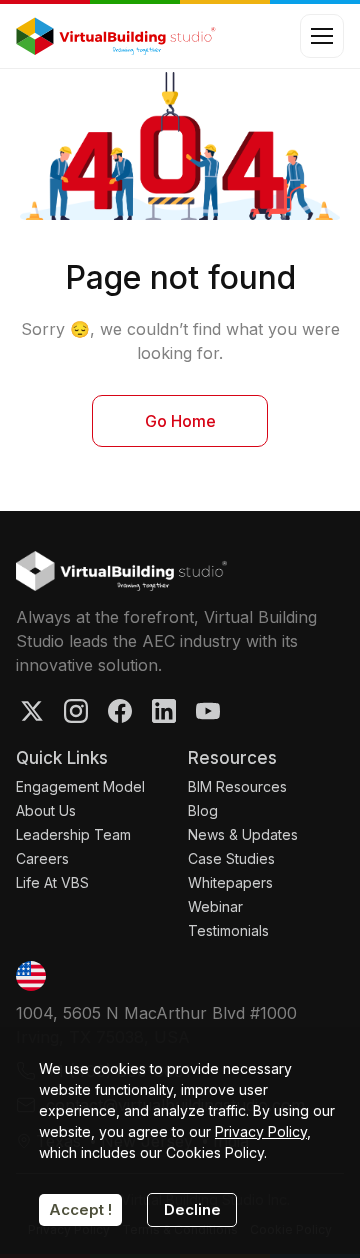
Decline (192, 1209)
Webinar (215, 906)
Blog (203, 810)
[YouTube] (208, 711)
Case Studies (231, 858)
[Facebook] (120, 711)
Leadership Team (73, 834)
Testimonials (228, 930)
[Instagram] (76, 711)
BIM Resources (237, 786)
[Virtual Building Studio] (116, 36)
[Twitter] (32, 711)
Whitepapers (230, 882)
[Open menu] (322, 36)
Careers (42, 858)
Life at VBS (52, 882)
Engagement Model (80, 786)
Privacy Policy (261, 1131)
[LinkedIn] (164, 711)
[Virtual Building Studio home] (121, 571)
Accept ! (80, 1209)
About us (46, 810)
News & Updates (243, 834)
